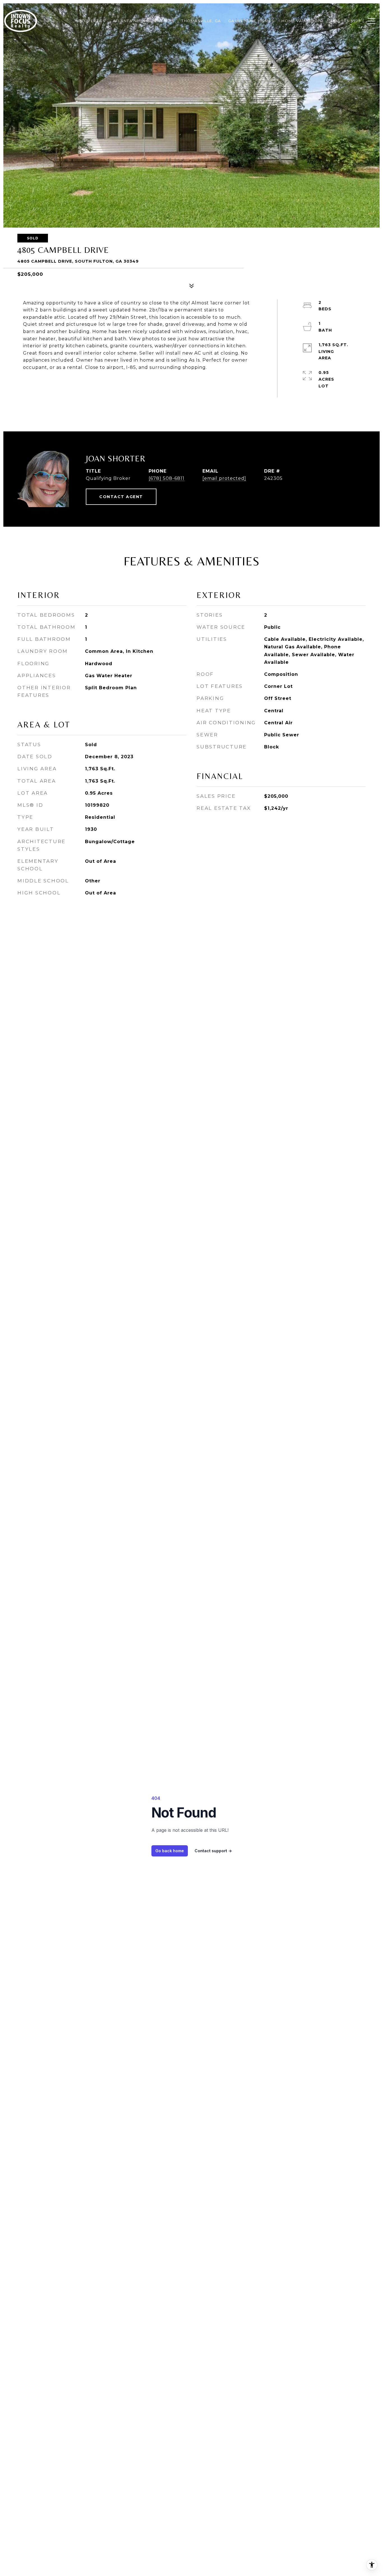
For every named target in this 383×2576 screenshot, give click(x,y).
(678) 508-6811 (167, 478)
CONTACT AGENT (121, 497)
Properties (92, 21)
